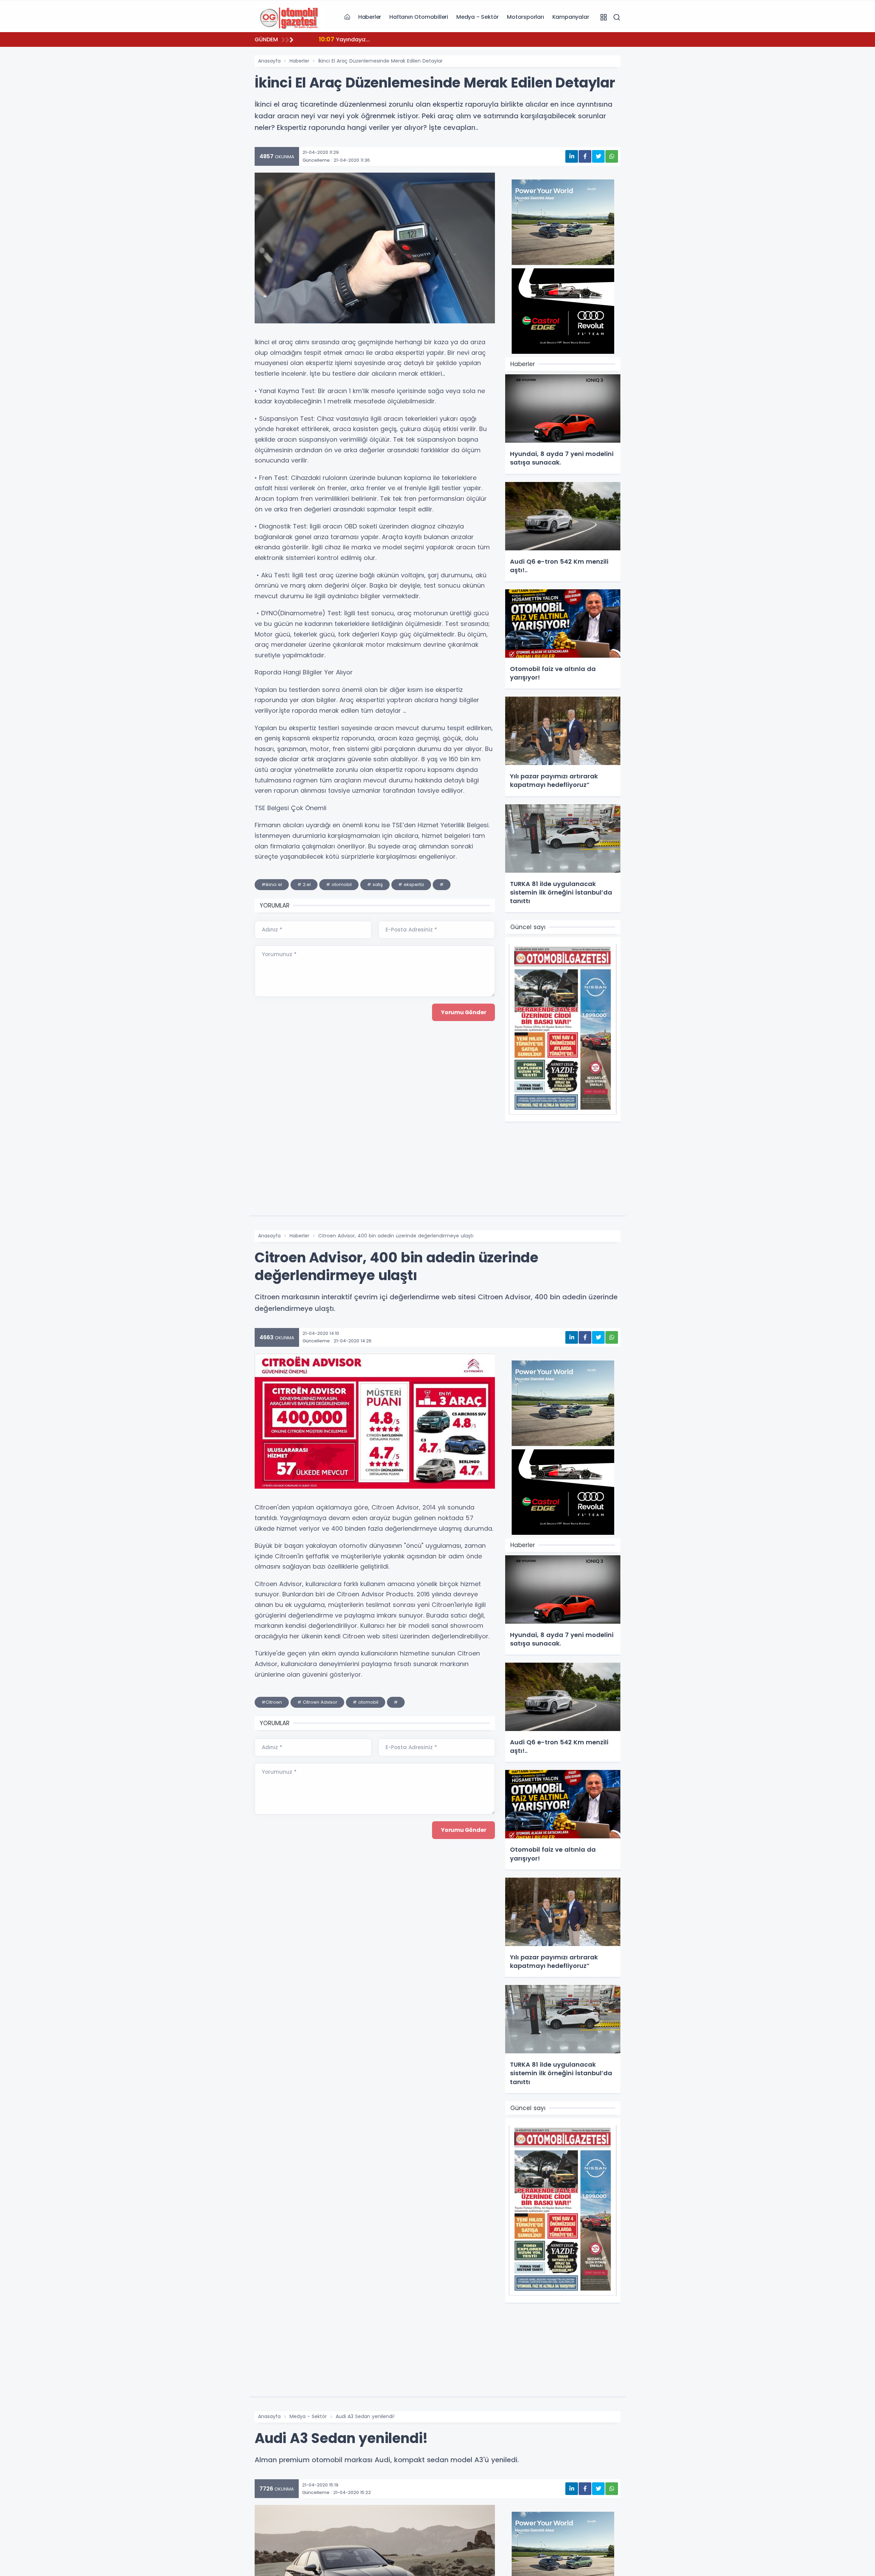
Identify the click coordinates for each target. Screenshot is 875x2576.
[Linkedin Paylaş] (572, 156)
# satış (375, 884)
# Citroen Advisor (317, 1702)
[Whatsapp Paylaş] (612, 156)
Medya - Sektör (477, 17)
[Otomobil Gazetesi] (289, 17)
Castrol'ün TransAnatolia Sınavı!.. (374, 39)
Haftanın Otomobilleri (419, 17)
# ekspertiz (411, 884)
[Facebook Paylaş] (585, 156)
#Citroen (272, 1702)
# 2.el (304, 884)
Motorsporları (525, 17)
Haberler (370, 17)
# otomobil (339, 884)
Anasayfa (269, 61)
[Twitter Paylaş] (598, 156)
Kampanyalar (571, 17)
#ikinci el (272, 884)
